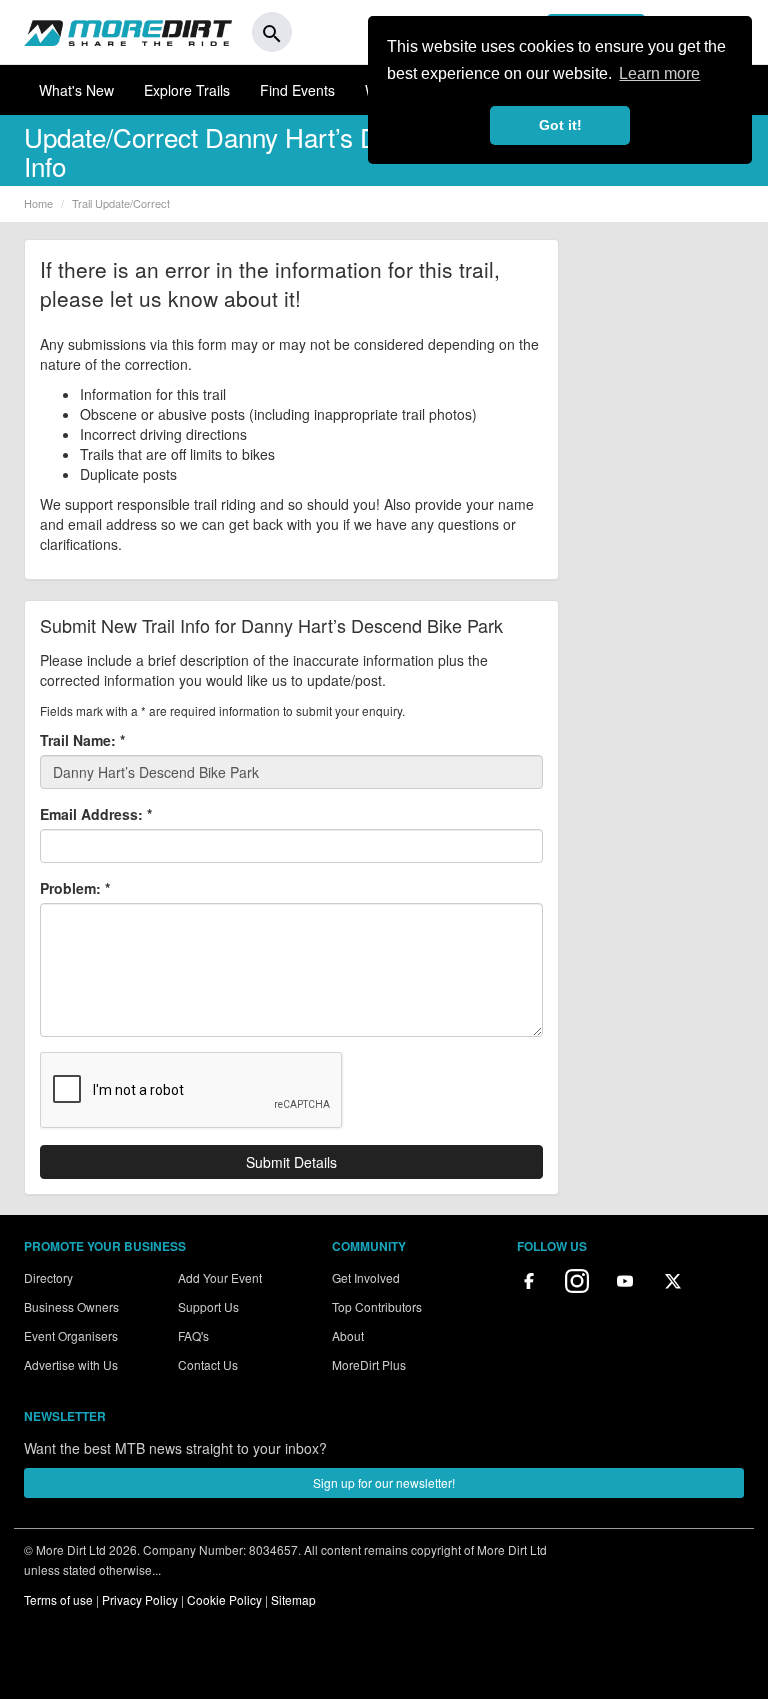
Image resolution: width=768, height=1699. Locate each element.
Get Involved (366, 1277)
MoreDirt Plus (369, 1364)
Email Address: (96, 814)
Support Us (208, 1306)
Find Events (297, 90)
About (348, 1335)
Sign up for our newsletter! (384, 1482)
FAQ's (193, 1335)
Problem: (75, 888)
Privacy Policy (140, 1599)
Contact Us (208, 1364)
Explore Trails (187, 90)
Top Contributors (377, 1306)
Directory (48, 1277)
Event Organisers (71, 1335)
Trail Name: (82, 740)
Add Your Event (220, 1277)
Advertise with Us (71, 1364)
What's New (76, 90)
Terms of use (58, 1599)
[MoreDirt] (128, 32)
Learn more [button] (659, 73)
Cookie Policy (224, 1599)
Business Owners (71, 1306)
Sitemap (293, 1599)
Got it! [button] (560, 125)
